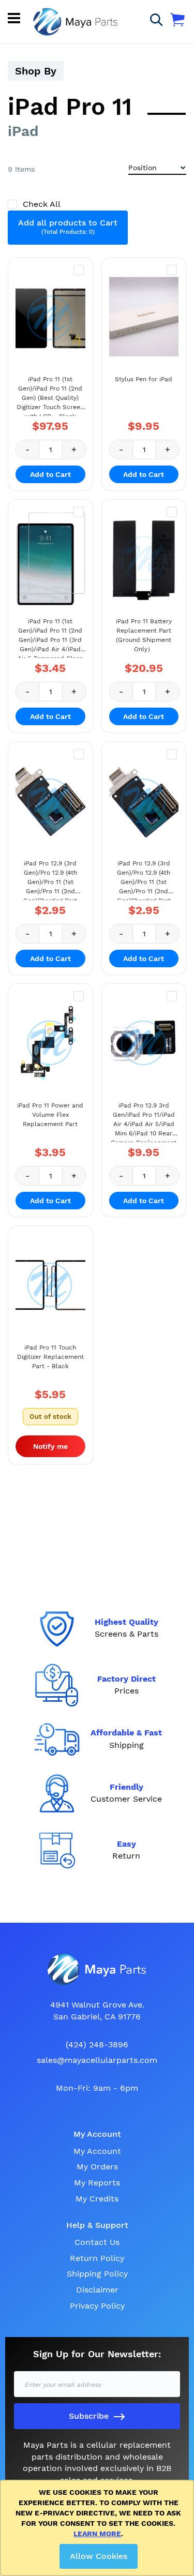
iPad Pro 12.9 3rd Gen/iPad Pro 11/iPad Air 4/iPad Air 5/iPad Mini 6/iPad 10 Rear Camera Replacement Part (144, 1122)
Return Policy (97, 2258)
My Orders (97, 2167)
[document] (99, 2528)
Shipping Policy (97, 2274)
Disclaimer (97, 2290)
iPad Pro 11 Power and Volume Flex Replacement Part (50, 1115)
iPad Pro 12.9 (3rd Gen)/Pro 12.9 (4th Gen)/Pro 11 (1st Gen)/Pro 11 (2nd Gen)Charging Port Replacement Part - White (144, 880)
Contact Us (97, 2242)
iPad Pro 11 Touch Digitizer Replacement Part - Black (50, 1357)
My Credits (97, 2199)
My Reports (97, 2183)
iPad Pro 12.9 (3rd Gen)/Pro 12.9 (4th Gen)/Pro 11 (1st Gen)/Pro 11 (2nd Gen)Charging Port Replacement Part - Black (50, 880)
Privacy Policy (97, 2306)
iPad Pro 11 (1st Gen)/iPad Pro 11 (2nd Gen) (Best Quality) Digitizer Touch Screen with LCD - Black (50, 396)
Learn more (97, 2534)
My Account (97, 2151)
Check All (41, 204)
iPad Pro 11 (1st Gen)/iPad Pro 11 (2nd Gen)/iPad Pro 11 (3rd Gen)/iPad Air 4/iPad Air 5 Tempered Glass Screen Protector (50, 638)
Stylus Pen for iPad (144, 379)
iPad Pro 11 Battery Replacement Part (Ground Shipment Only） (144, 635)
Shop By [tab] (36, 71)
